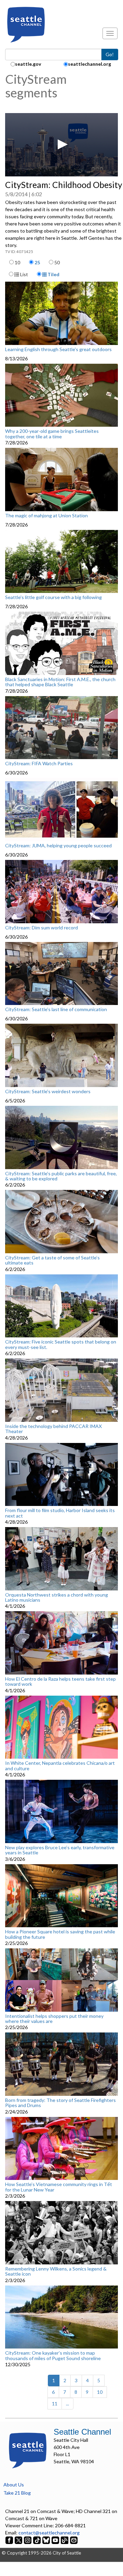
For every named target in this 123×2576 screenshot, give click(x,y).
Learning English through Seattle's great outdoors (58, 349)
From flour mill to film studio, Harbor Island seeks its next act (60, 1513)
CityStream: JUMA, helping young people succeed (58, 846)
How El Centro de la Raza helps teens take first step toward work (60, 1682)
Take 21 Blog (17, 2493)
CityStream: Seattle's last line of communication (56, 1009)
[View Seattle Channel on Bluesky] (46, 2540)
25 (37, 262)
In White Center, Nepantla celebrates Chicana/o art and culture (60, 1766)
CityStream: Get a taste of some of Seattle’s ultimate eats (52, 1260)
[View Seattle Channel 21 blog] (65, 2540)
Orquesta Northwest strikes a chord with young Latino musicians (57, 1597)
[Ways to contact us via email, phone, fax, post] (74, 2540)
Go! (110, 54)
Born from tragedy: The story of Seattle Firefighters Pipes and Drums (60, 2103)
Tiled (53, 274)
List (24, 274)
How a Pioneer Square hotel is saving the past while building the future (60, 1934)
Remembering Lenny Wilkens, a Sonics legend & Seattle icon (56, 2271)
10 (17, 262)
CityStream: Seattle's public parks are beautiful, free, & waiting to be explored (61, 1176)
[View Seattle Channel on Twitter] (19, 2540)
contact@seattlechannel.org (49, 2533)
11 (55, 2404)
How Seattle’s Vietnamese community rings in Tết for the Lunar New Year (59, 2187)
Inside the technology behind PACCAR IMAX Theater (53, 1429)
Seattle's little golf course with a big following (53, 597)
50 (57, 262)
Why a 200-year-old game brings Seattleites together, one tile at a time (52, 434)
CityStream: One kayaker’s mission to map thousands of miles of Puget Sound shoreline (53, 2355)
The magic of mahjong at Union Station (46, 516)
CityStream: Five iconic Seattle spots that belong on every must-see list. (61, 1344)
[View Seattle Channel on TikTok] (37, 2540)
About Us (14, 2485)
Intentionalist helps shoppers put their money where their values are (54, 2019)
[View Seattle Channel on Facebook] (10, 2540)
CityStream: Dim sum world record (42, 928)
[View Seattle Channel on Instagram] (28, 2540)
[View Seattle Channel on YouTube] (56, 2540)
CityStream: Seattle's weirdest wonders (48, 1091)
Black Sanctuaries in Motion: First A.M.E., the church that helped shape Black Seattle (60, 682)
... (67, 2404)
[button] (61, 144)
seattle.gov (28, 64)
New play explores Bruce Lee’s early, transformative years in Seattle (60, 1850)
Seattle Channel (82, 2432)
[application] (61, 145)
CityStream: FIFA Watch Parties (39, 764)
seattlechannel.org (90, 64)
